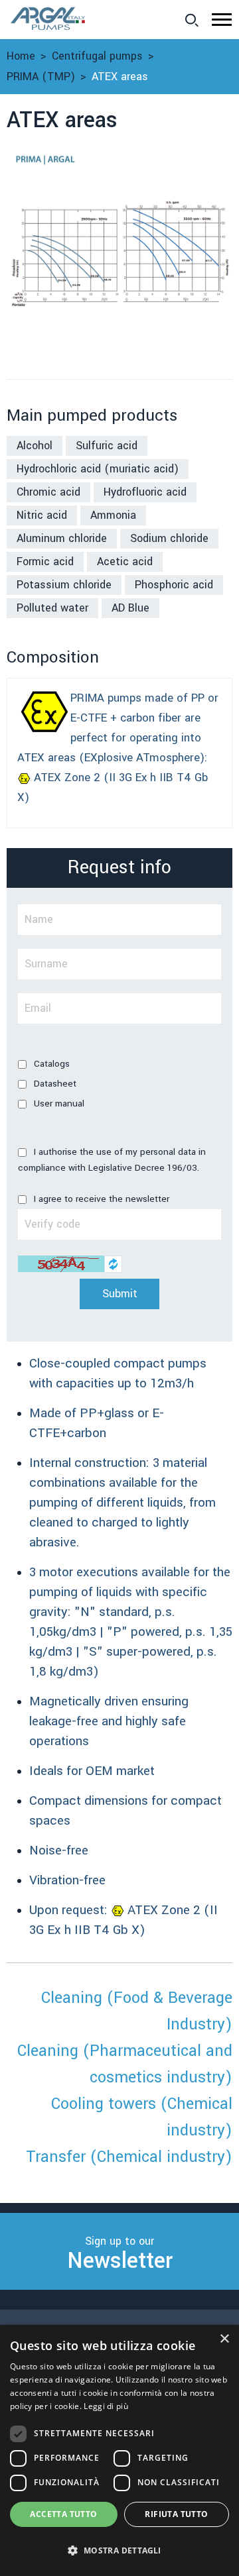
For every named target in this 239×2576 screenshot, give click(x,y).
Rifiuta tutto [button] (176, 2514)
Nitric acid (42, 515)
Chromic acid (48, 492)
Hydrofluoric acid (145, 492)
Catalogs (50, 1064)
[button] (222, 20)
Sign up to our (120, 2255)
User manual (58, 1103)
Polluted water (52, 608)
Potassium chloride (64, 585)
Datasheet (54, 1084)
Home (21, 56)
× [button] (224, 2339)
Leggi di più (106, 2406)
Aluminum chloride (62, 538)
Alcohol (35, 446)
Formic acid (45, 562)
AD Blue (130, 608)
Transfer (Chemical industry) (129, 2157)
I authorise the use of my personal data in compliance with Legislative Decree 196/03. (112, 1160)
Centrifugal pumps (97, 56)
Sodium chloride (169, 538)
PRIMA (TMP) (41, 77)
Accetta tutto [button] (63, 2514)
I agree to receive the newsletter (100, 1199)
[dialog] (119, 2450)
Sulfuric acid (107, 446)
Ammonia (113, 515)
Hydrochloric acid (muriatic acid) (98, 469)
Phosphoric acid (174, 585)
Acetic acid (125, 562)
